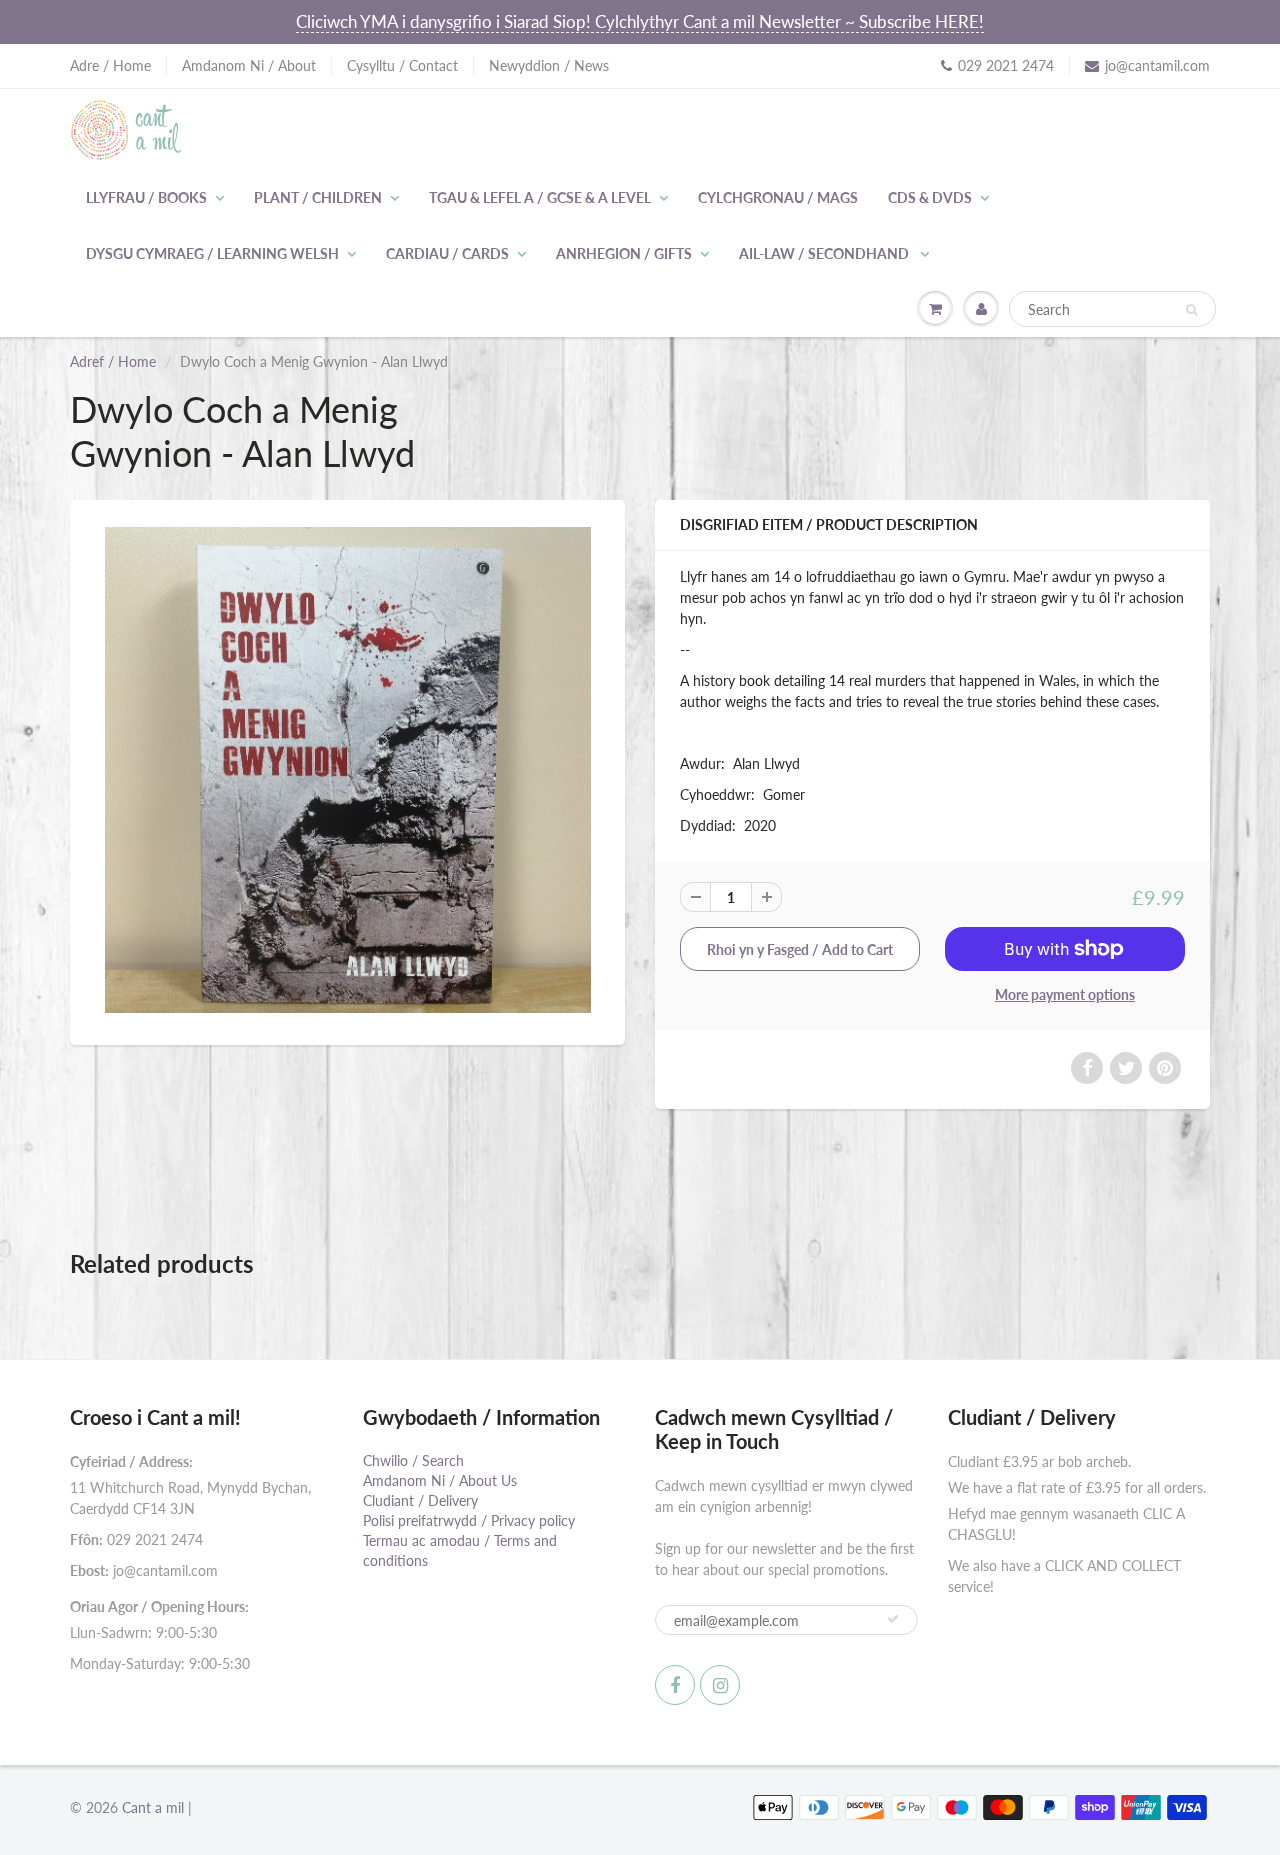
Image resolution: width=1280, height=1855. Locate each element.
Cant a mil (153, 1807)
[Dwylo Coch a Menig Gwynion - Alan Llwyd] (347, 770)
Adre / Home (110, 65)
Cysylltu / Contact (402, 65)
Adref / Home (113, 361)
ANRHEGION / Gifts (624, 253)
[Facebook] (675, 1685)
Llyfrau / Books (146, 197)
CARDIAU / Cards (447, 253)
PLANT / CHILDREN (318, 197)
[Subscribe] (893, 1619)
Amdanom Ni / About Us (440, 1480)
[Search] (1191, 310)
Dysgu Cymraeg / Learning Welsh (212, 253)
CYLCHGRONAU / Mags (778, 197)
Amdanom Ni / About (249, 65)
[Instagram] (720, 1685)
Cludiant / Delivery (420, 1500)
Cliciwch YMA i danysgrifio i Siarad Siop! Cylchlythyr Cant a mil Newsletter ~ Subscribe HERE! (640, 21)
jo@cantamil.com (1157, 65)
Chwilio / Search (413, 1460)
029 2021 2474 (1006, 65)
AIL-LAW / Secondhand (825, 253)
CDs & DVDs (930, 197)
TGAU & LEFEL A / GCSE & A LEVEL (540, 197)
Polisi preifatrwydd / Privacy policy (469, 1520)
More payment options (1065, 994)
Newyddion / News (549, 65)
